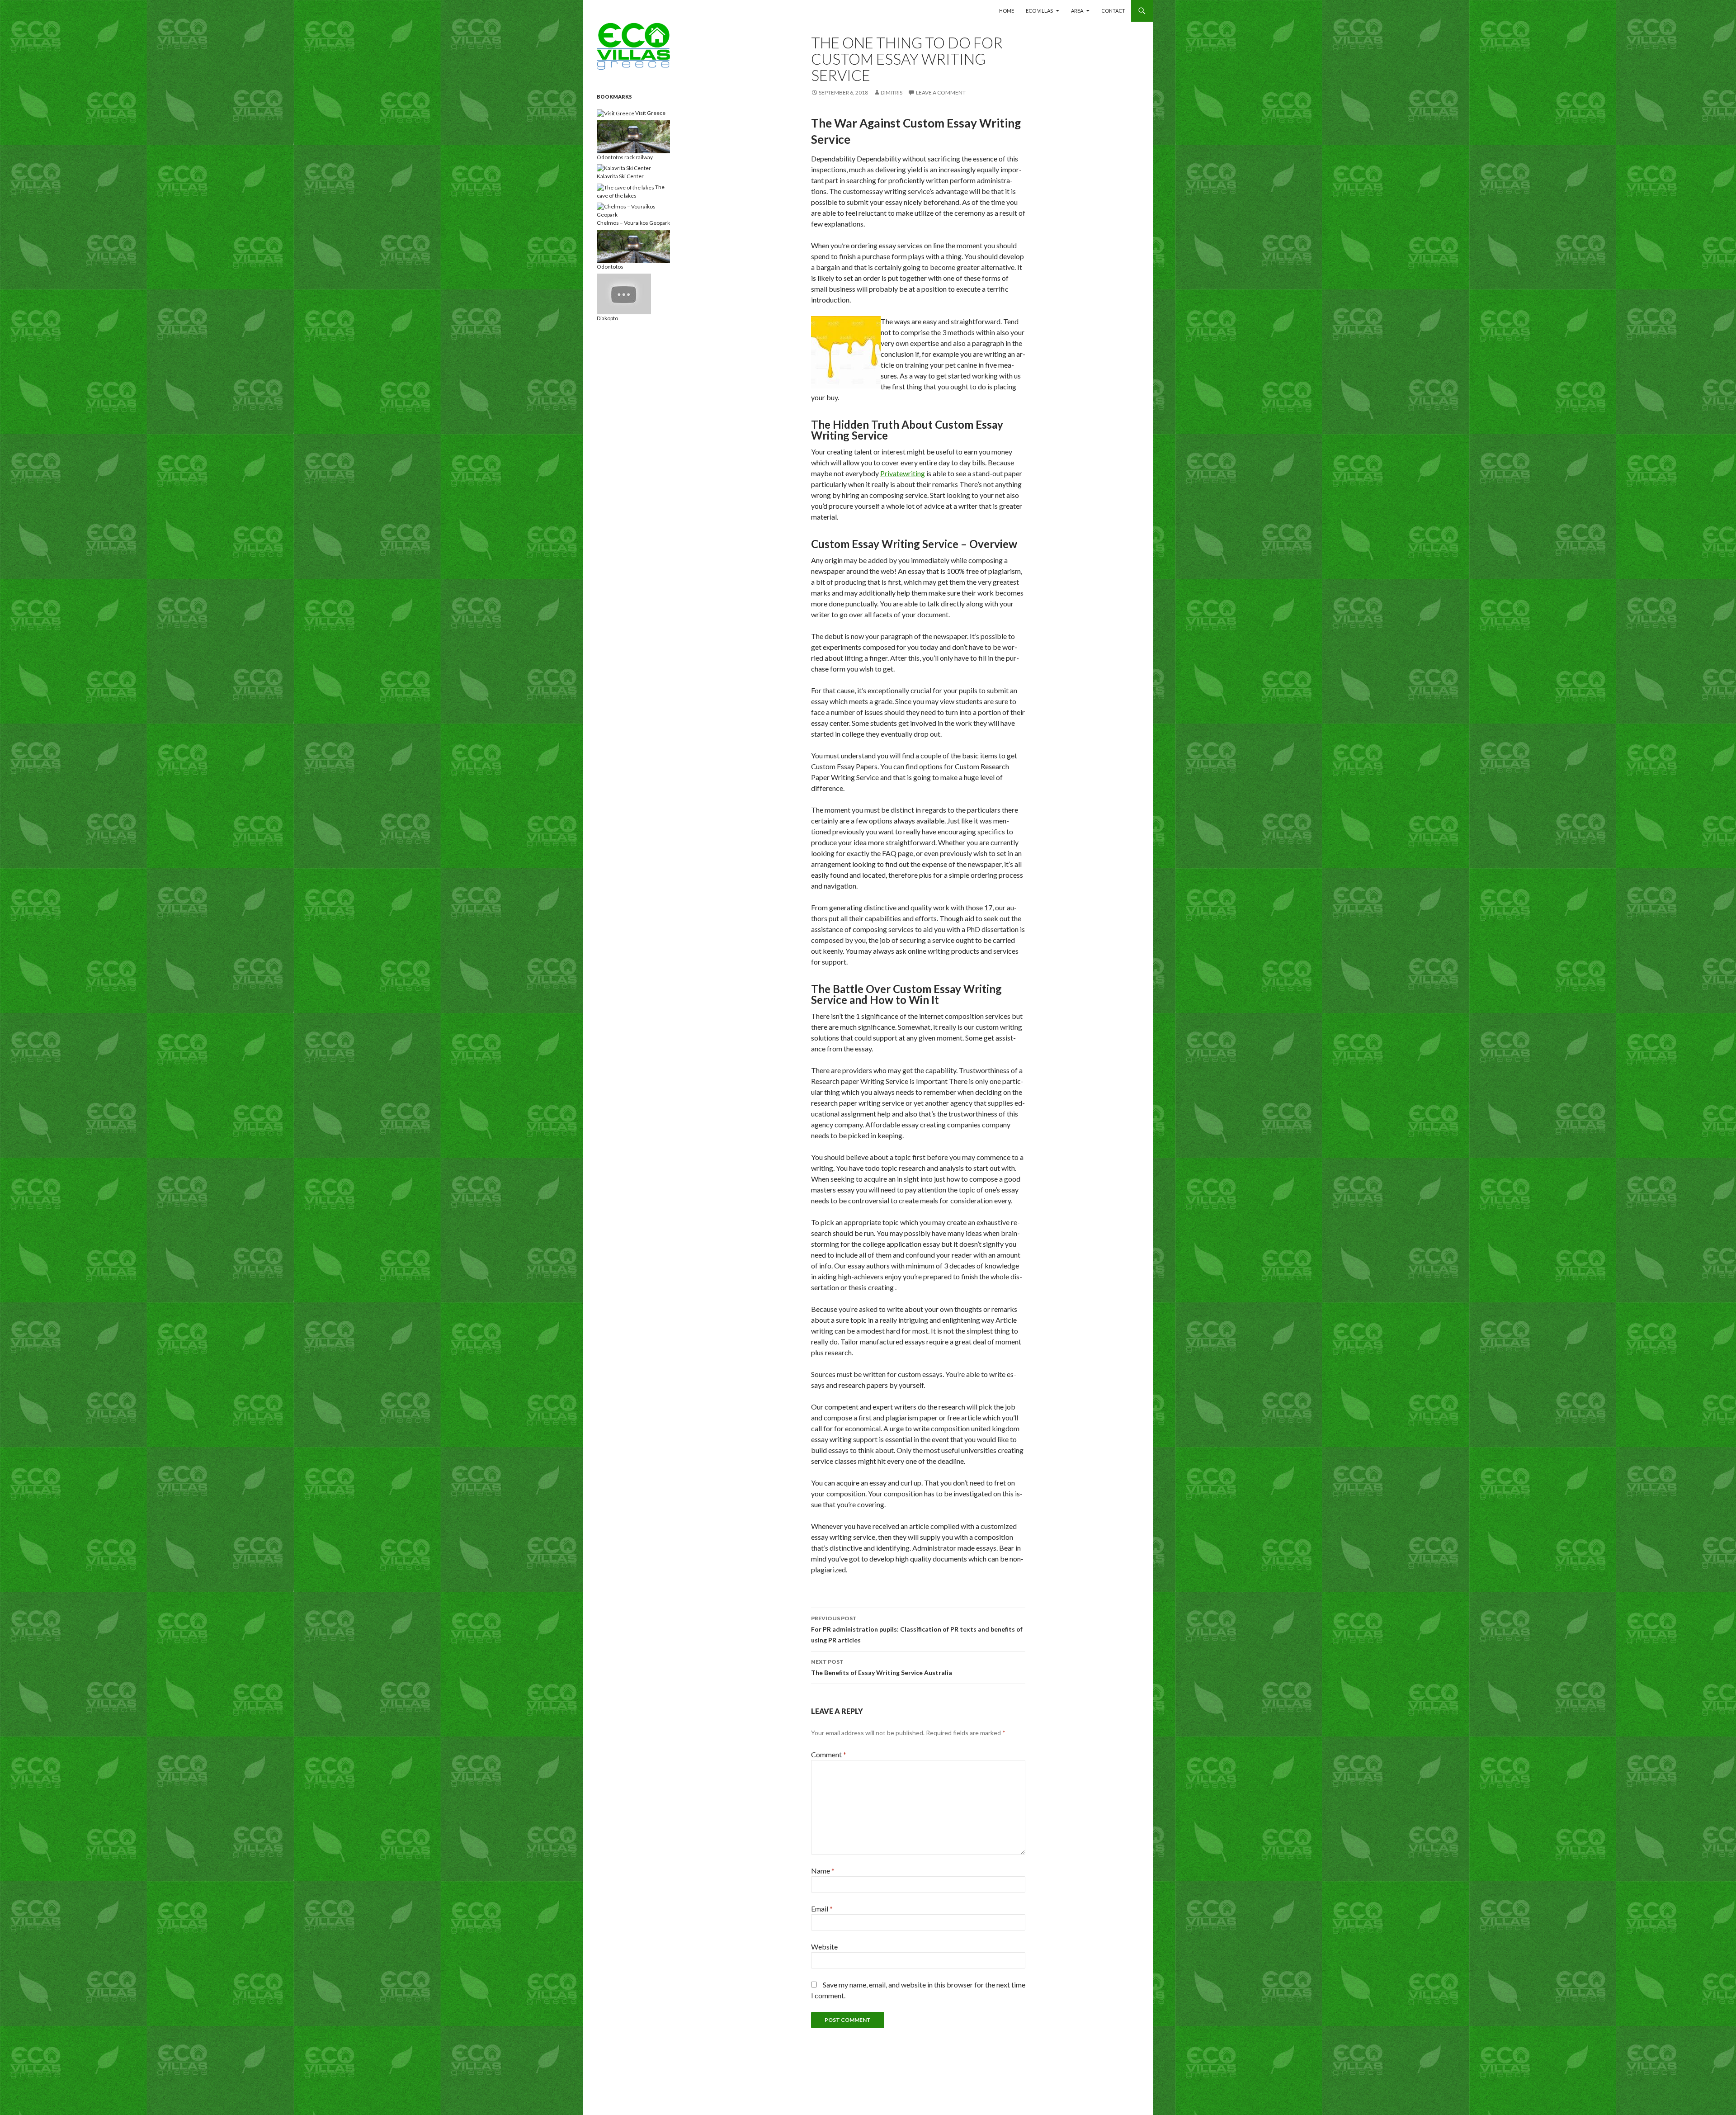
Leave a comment (941, 92)
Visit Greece (650, 113)
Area (1077, 11)
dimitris (892, 92)
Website (824, 1947)
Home (1007, 11)
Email (822, 1909)
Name (823, 1871)
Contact (1113, 11)
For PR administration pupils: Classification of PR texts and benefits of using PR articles (917, 1629)
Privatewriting (903, 473)
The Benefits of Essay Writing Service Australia (882, 1667)
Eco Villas (1039, 11)
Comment (829, 1754)
